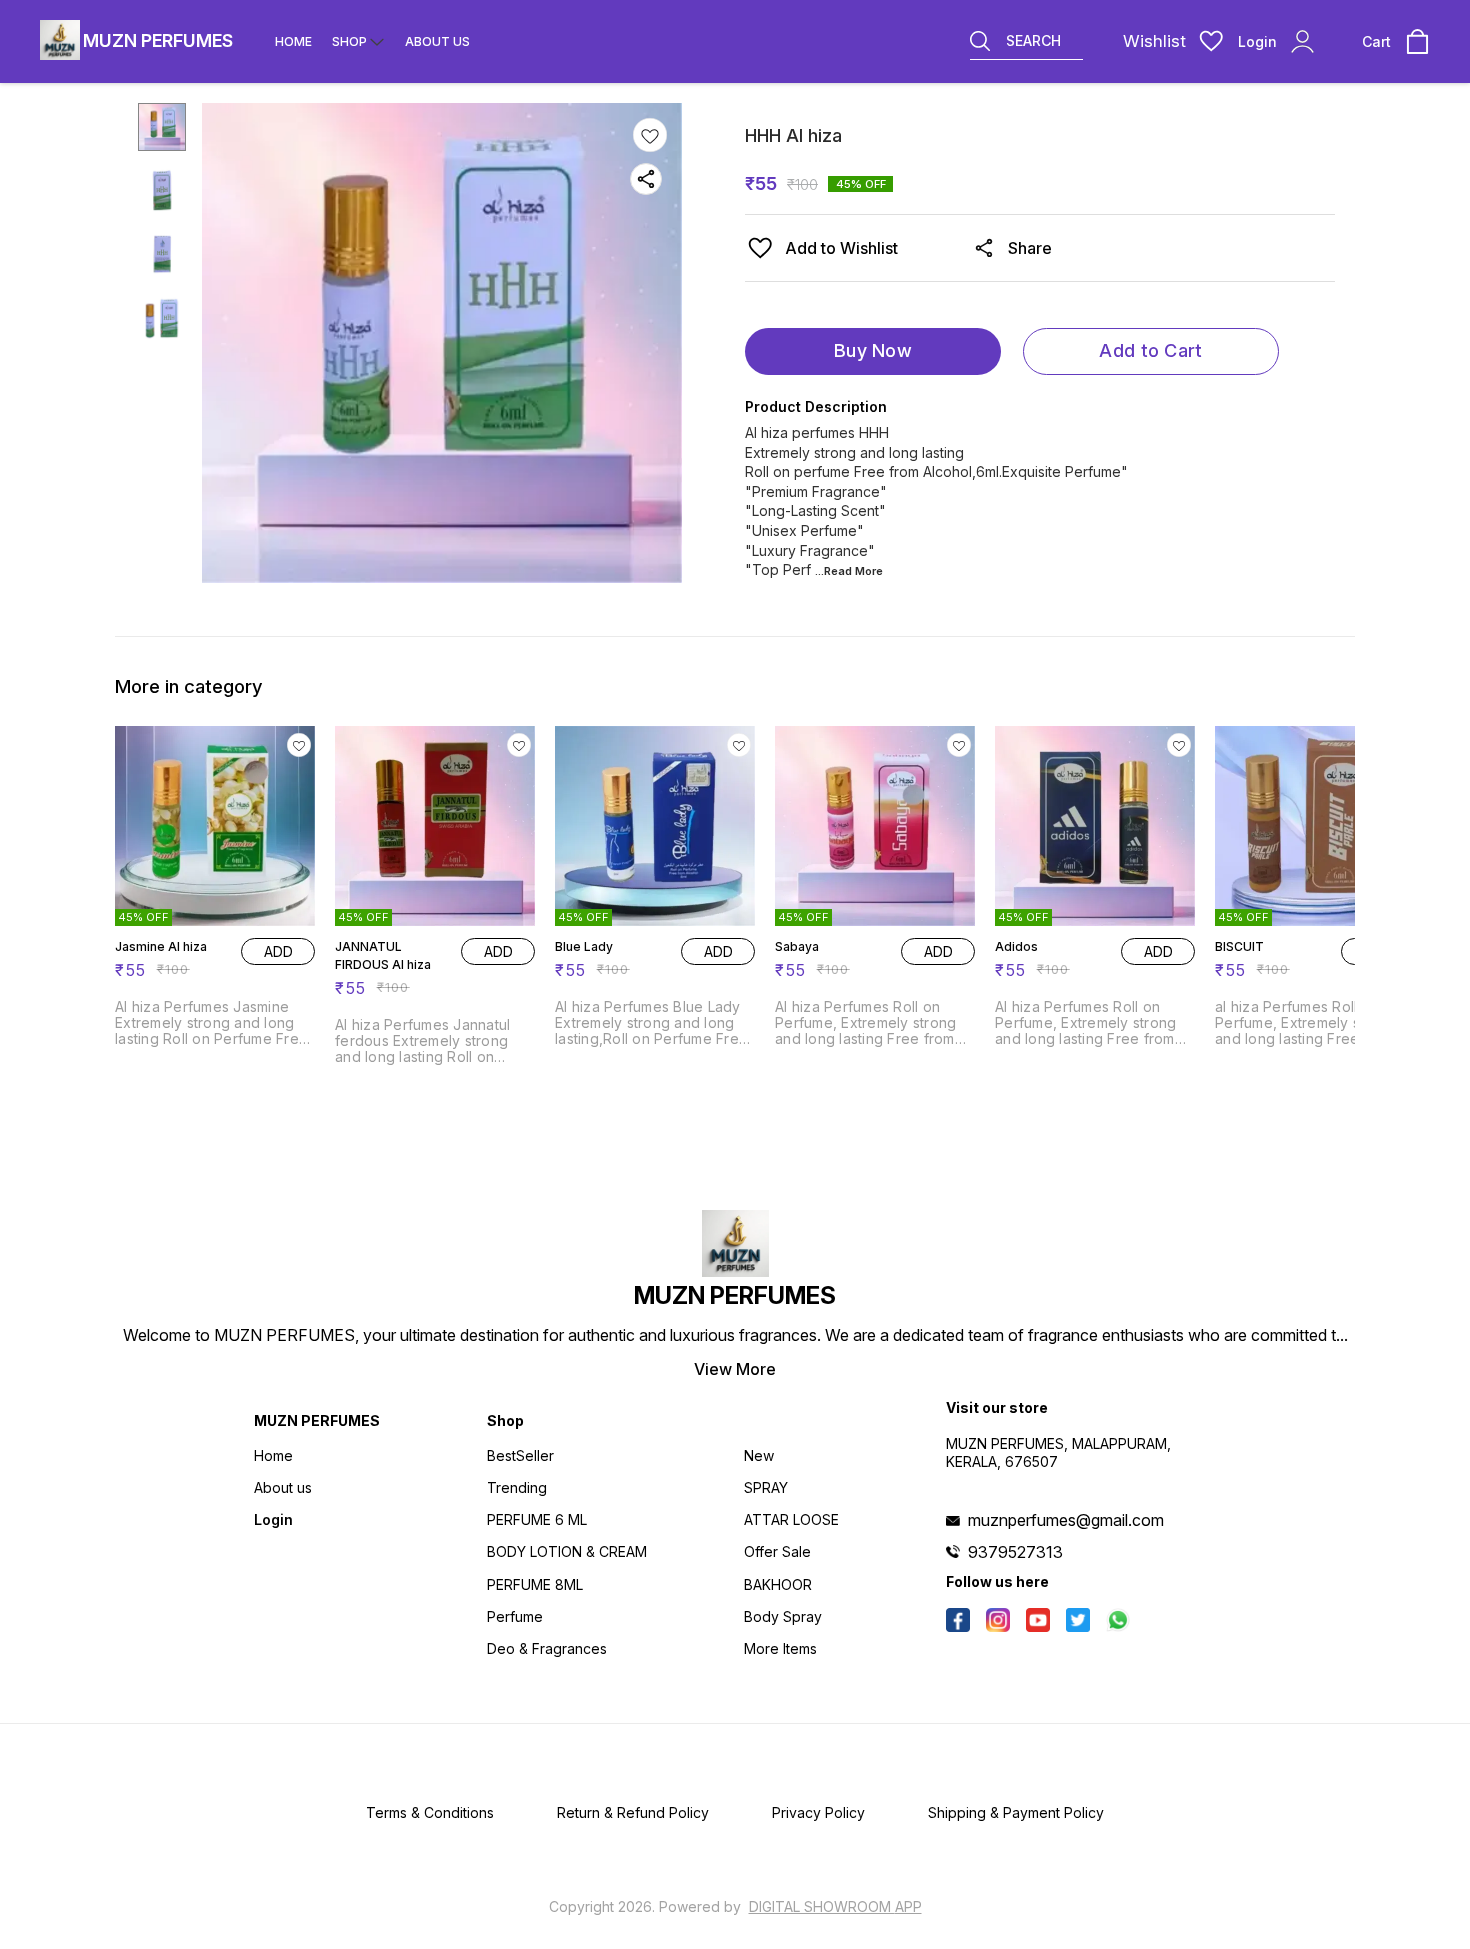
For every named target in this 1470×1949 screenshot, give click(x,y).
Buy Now (873, 350)
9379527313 (1015, 1552)
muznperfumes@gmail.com (1066, 1520)
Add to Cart (1150, 350)
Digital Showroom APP (835, 1906)
